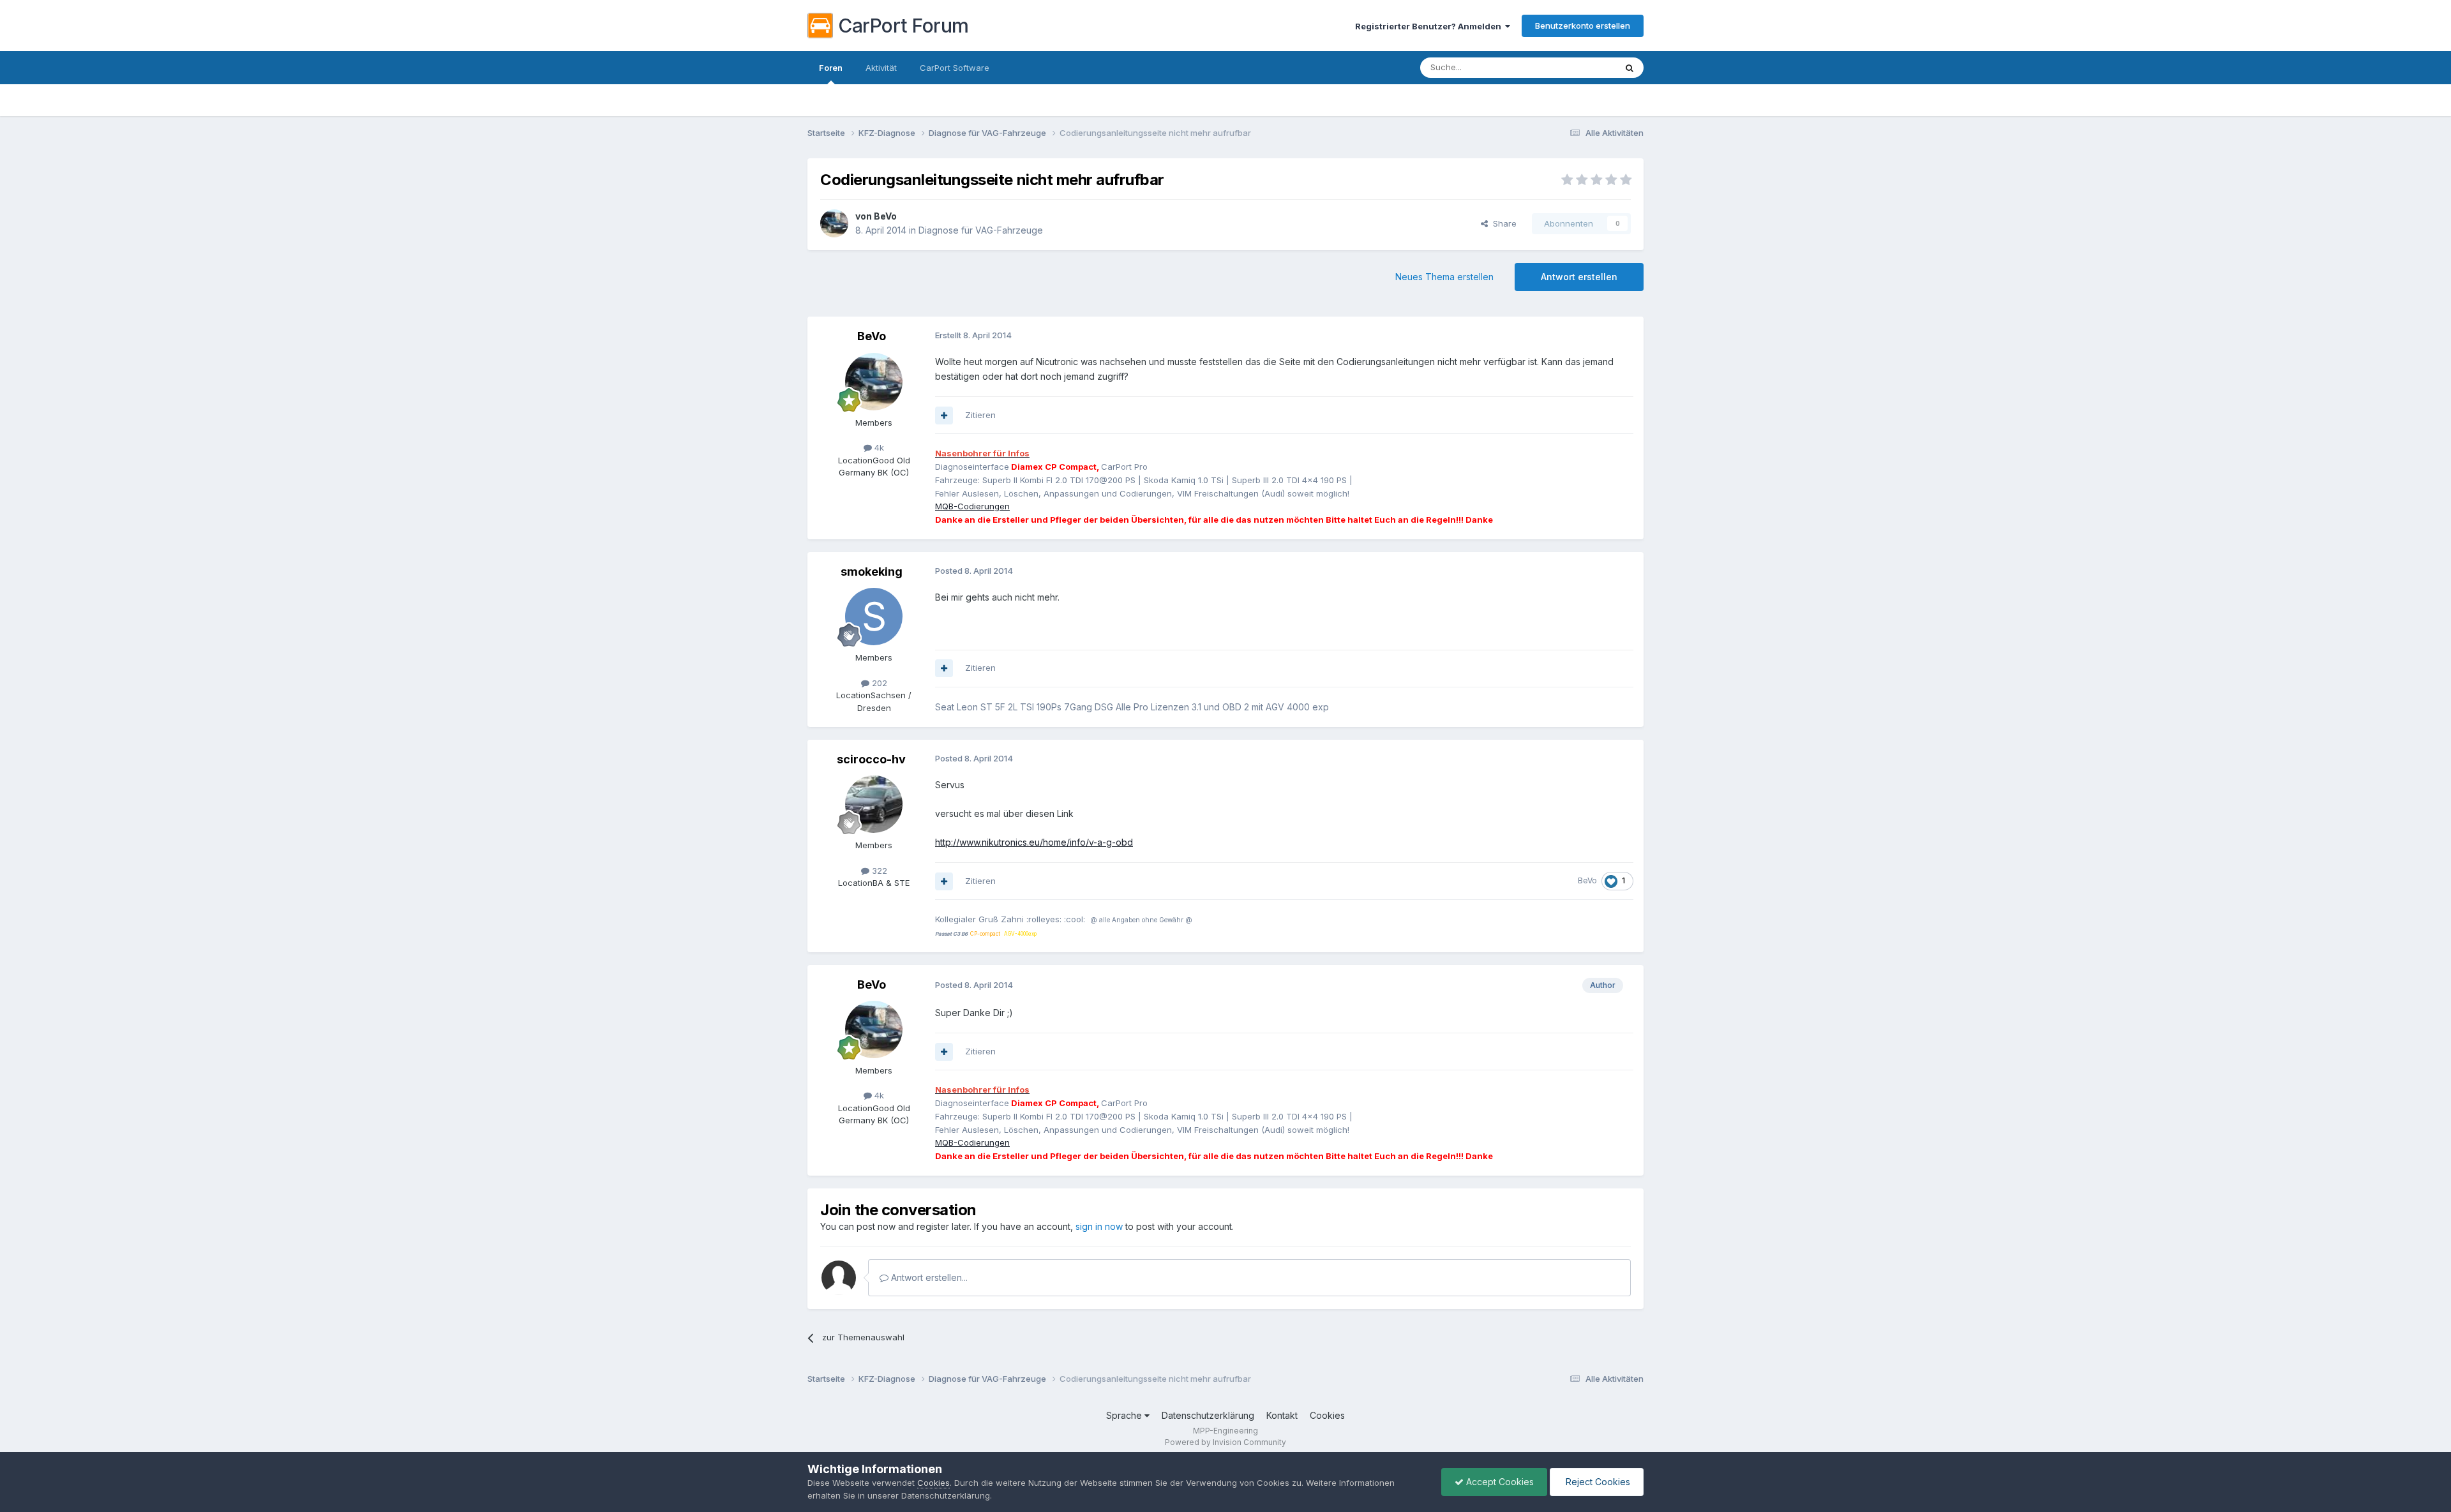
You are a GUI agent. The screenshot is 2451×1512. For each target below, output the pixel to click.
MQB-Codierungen (972, 506)
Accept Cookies (1499, 1482)
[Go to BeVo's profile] (834, 223)
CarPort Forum (903, 26)
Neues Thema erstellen (1444, 277)
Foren (831, 68)
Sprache (1125, 1415)
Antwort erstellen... (928, 1277)
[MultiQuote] (944, 415)
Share (1502, 223)
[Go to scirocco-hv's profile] (874, 804)
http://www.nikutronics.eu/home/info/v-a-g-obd (1034, 842)
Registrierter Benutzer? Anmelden (1430, 26)
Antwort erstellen (1579, 277)
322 (878, 871)
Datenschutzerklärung (1208, 1415)
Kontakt (1282, 1415)
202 (878, 683)
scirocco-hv (871, 759)
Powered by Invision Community (1225, 1442)
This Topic (1578, 67)
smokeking (872, 572)
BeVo (885, 216)
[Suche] (1630, 68)
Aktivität (881, 68)
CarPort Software (955, 68)
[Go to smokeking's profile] (874, 617)
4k (878, 447)
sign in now (1099, 1226)
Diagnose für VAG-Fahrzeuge (981, 230)
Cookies (1327, 1415)
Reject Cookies (1597, 1482)
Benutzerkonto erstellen (1583, 26)
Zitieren (980, 415)
